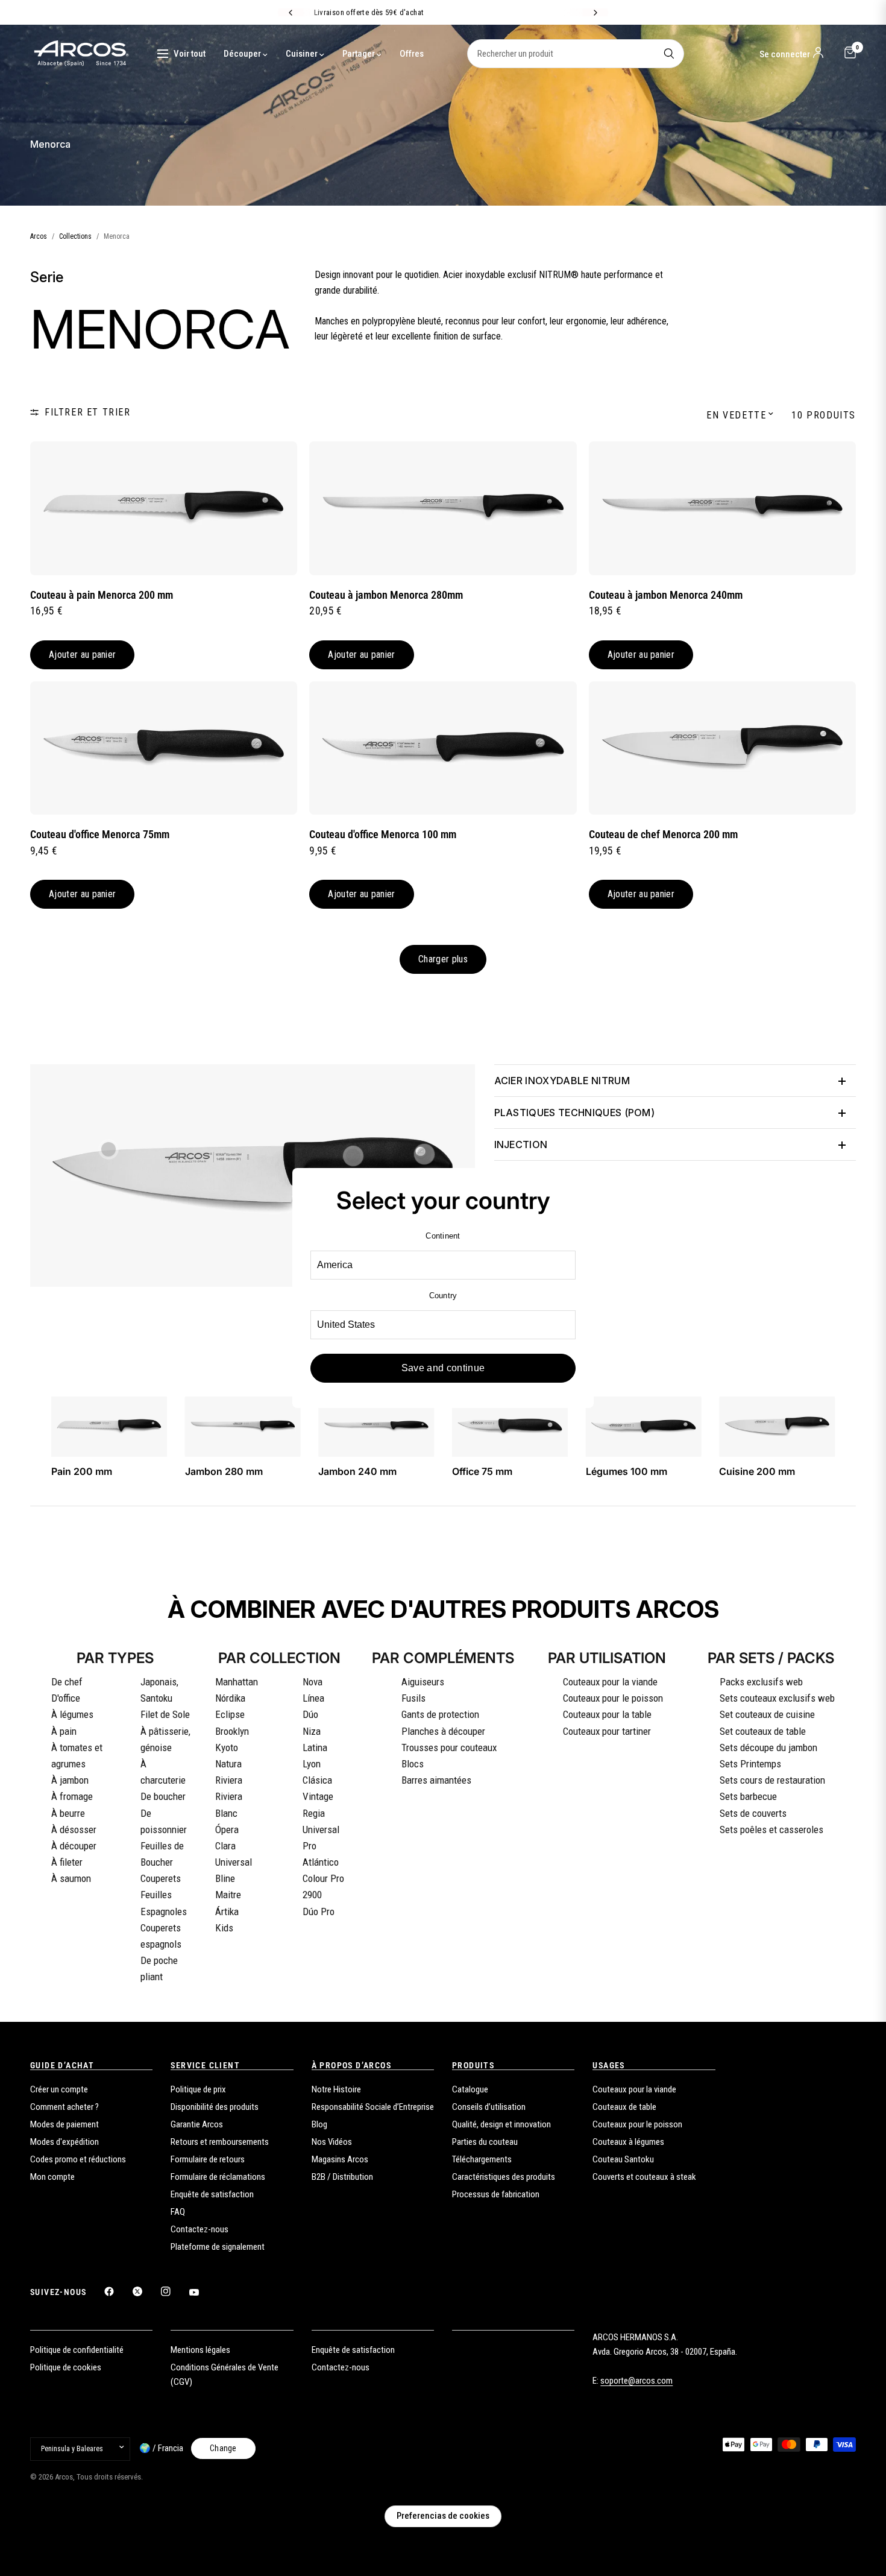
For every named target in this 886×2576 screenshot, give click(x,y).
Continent (443, 1236)
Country (443, 1296)
